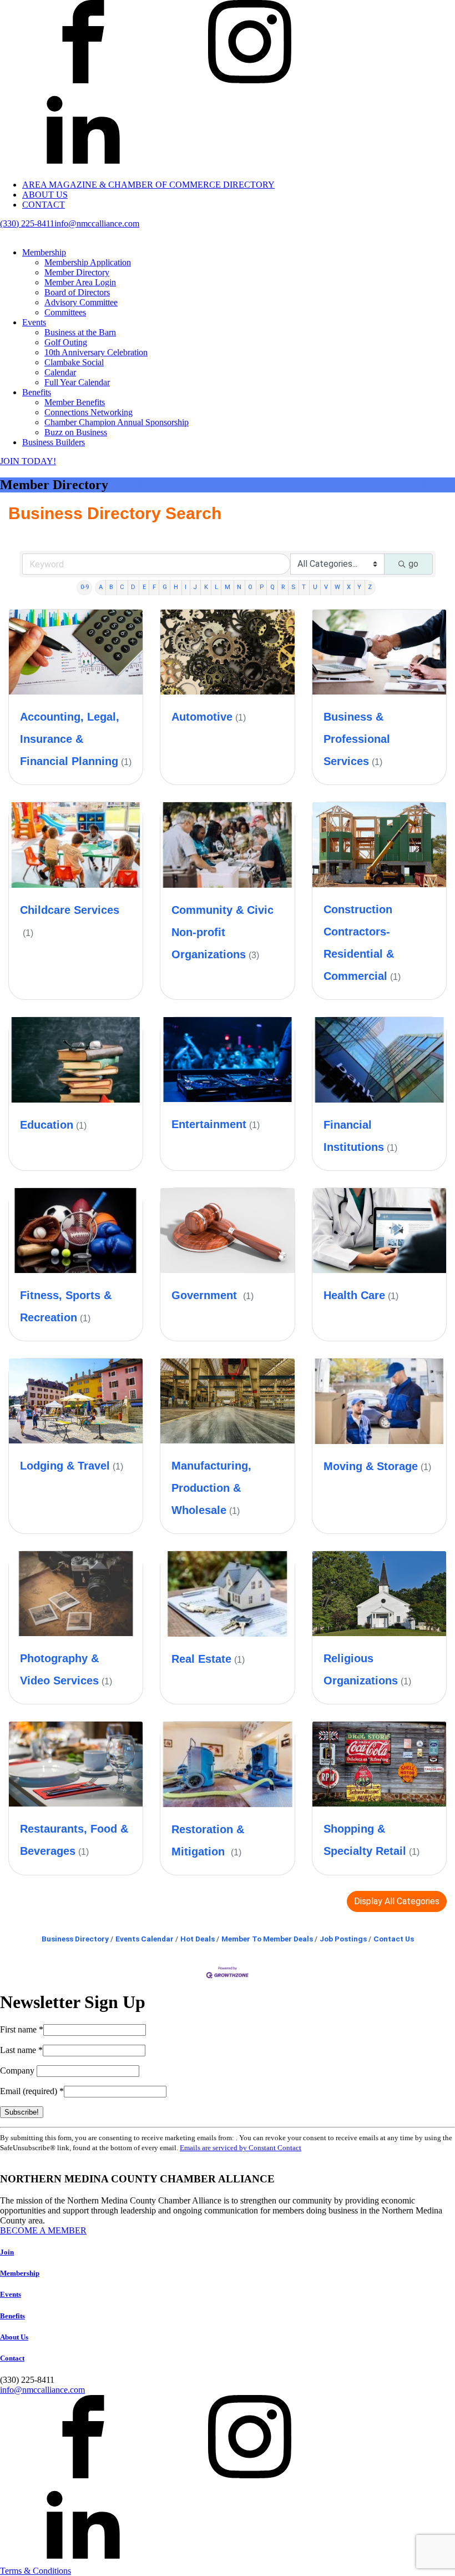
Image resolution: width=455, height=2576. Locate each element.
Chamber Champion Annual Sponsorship (117, 422)
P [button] (262, 587)
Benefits (37, 392)
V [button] (326, 587)
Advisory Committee (81, 302)
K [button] (206, 587)
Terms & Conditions (36, 2571)
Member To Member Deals (267, 1939)
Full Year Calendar (77, 382)
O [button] (250, 587)
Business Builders (54, 442)
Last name (21, 2050)
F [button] (154, 587)
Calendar (60, 372)
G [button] (165, 587)
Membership (44, 252)
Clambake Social (74, 362)
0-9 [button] (85, 587)
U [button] (315, 587)
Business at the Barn (80, 332)
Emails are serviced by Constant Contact (241, 2148)
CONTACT (44, 205)
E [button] (144, 587)
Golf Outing (66, 342)
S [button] (293, 587)
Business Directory (75, 1939)
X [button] (349, 587)
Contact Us (394, 1939)
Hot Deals (198, 1939)
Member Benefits (75, 402)
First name (22, 2029)
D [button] (133, 587)
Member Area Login (80, 282)
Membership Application (88, 262)
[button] (397, 1901)
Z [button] (370, 587)
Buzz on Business (76, 432)
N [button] (239, 587)
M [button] (228, 587)
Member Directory (77, 272)
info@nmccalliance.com (97, 223)
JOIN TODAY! (28, 461)
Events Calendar (145, 1939)
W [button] (337, 587)
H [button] (176, 587)
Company (18, 2071)
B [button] (111, 587)
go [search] (413, 564)
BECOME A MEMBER (43, 2230)
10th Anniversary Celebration (96, 352)
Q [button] (272, 587)
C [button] (122, 587)
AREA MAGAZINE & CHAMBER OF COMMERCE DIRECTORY (148, 185)
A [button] (101, 587)
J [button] (195, 587)
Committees (65, 312)
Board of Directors (77, 292)
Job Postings (343, 1939)
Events (34, 322)
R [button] (283, 587)
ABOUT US (45, 195)
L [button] (216, 587)
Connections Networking (89, 412)
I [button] (186, 587)
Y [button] (359, 587)
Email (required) (32, 2091)
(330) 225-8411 (27, 223)
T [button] (304, 587)
